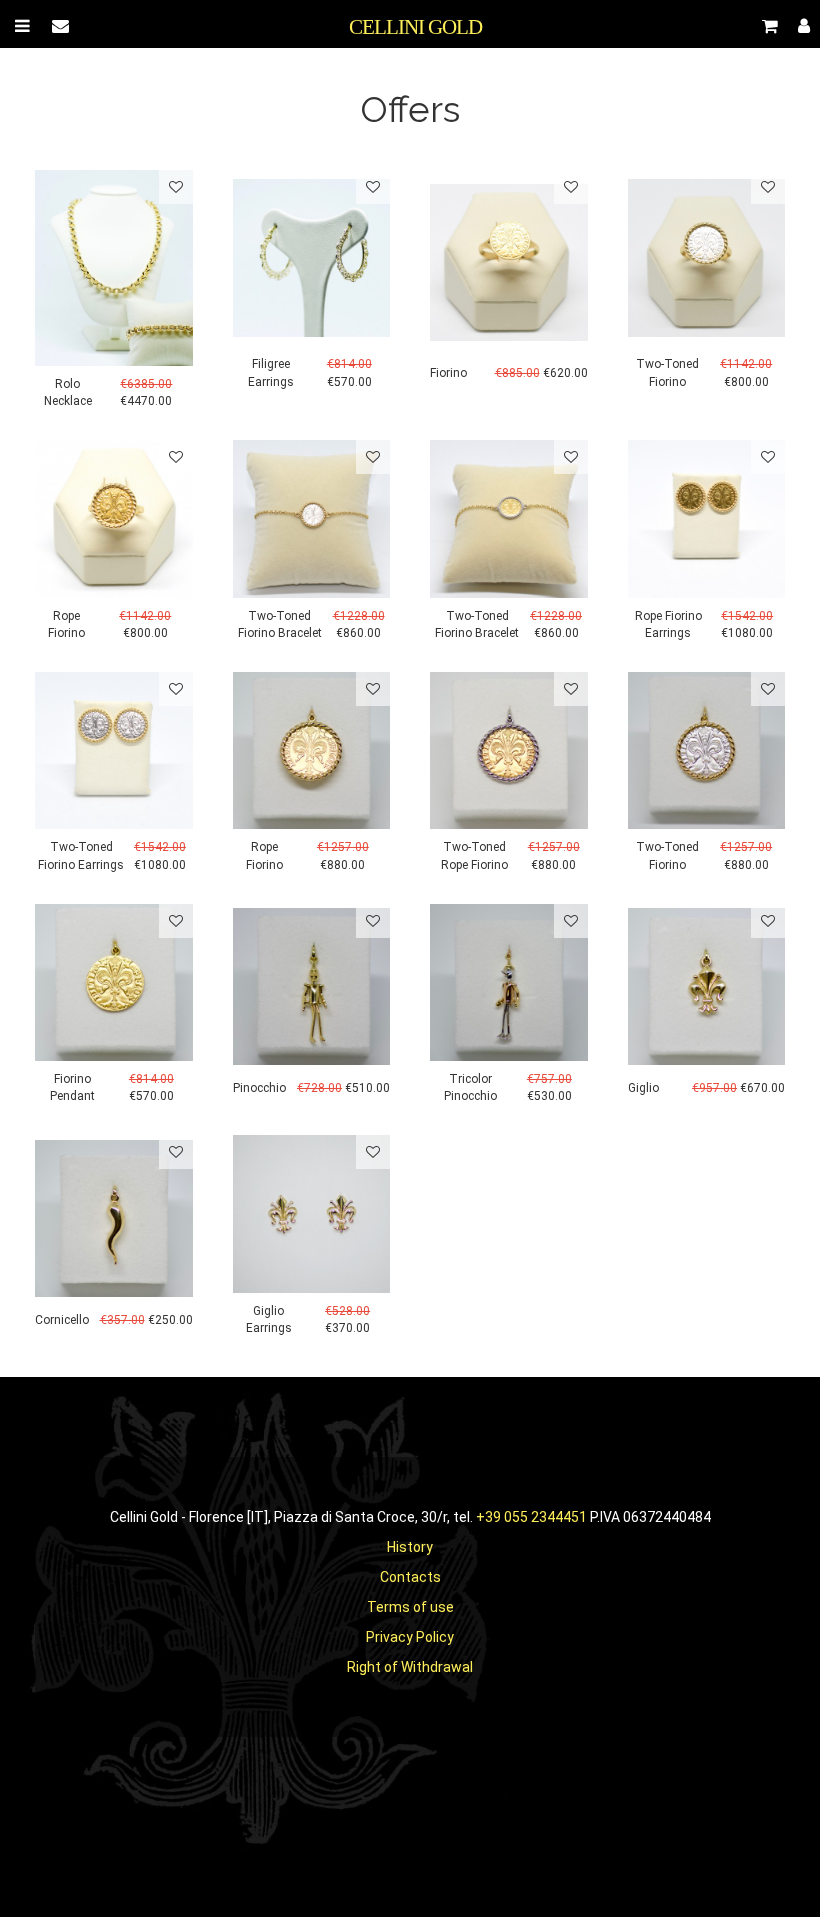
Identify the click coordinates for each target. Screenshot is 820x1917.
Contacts (410, 1577)
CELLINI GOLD (415, 27)
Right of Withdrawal (410, 1667)
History (410, 1547)
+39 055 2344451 (531, 1517)
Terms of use (410, 1607)
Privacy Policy (410, 1637)
